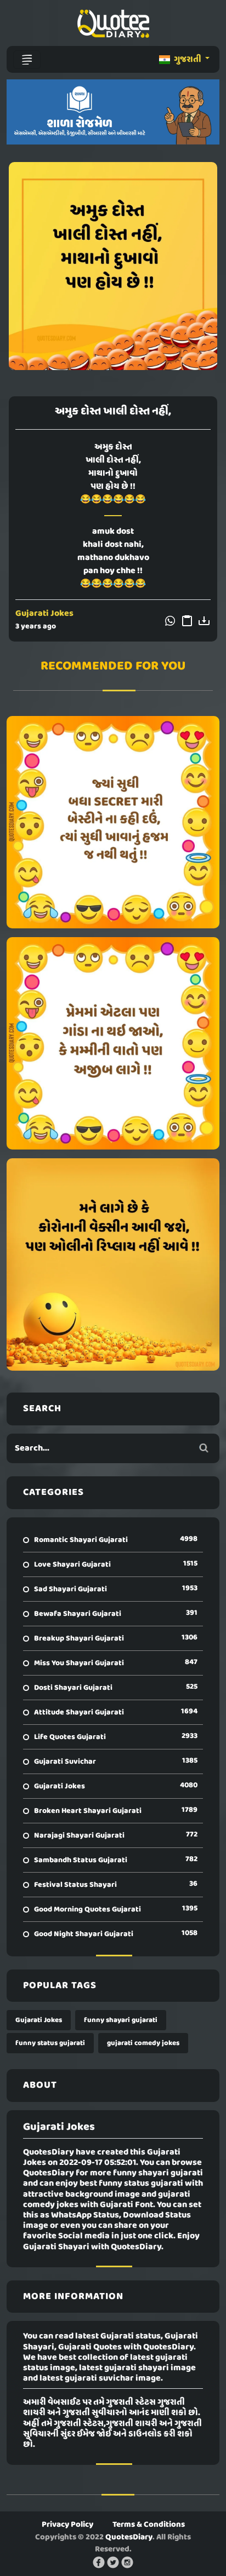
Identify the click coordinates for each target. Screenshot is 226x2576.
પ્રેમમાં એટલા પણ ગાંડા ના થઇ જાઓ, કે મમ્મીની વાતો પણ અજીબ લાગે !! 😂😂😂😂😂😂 (113, 1043)
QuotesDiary (129, 2537)
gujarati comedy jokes (143, 2043)
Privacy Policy (67, 2525)
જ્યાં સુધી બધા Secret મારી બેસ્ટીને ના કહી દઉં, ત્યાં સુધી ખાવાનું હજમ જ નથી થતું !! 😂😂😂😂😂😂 (113, 822)
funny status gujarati (50, 2043)
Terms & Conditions (149, 2525)
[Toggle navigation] (27, 60)
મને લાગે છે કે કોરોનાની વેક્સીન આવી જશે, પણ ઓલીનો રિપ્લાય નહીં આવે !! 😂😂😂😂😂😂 (113, 1264)
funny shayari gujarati (121, 2020)
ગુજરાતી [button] (188, 60)
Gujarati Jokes (44, 614)
